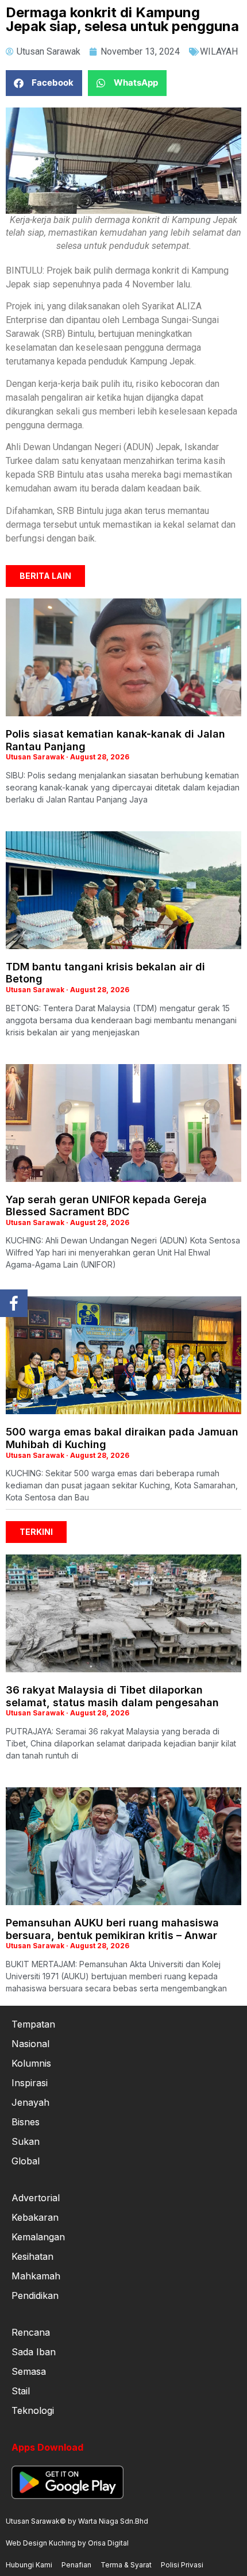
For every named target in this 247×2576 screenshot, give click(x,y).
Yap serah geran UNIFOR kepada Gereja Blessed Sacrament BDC (106, 1206)
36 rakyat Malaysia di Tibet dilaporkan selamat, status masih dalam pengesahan (112, 1696)
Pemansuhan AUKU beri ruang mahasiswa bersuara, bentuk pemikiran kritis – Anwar (112, 1929)
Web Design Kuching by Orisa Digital (67, 2543)
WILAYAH (219, 51)
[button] (44, 83)
